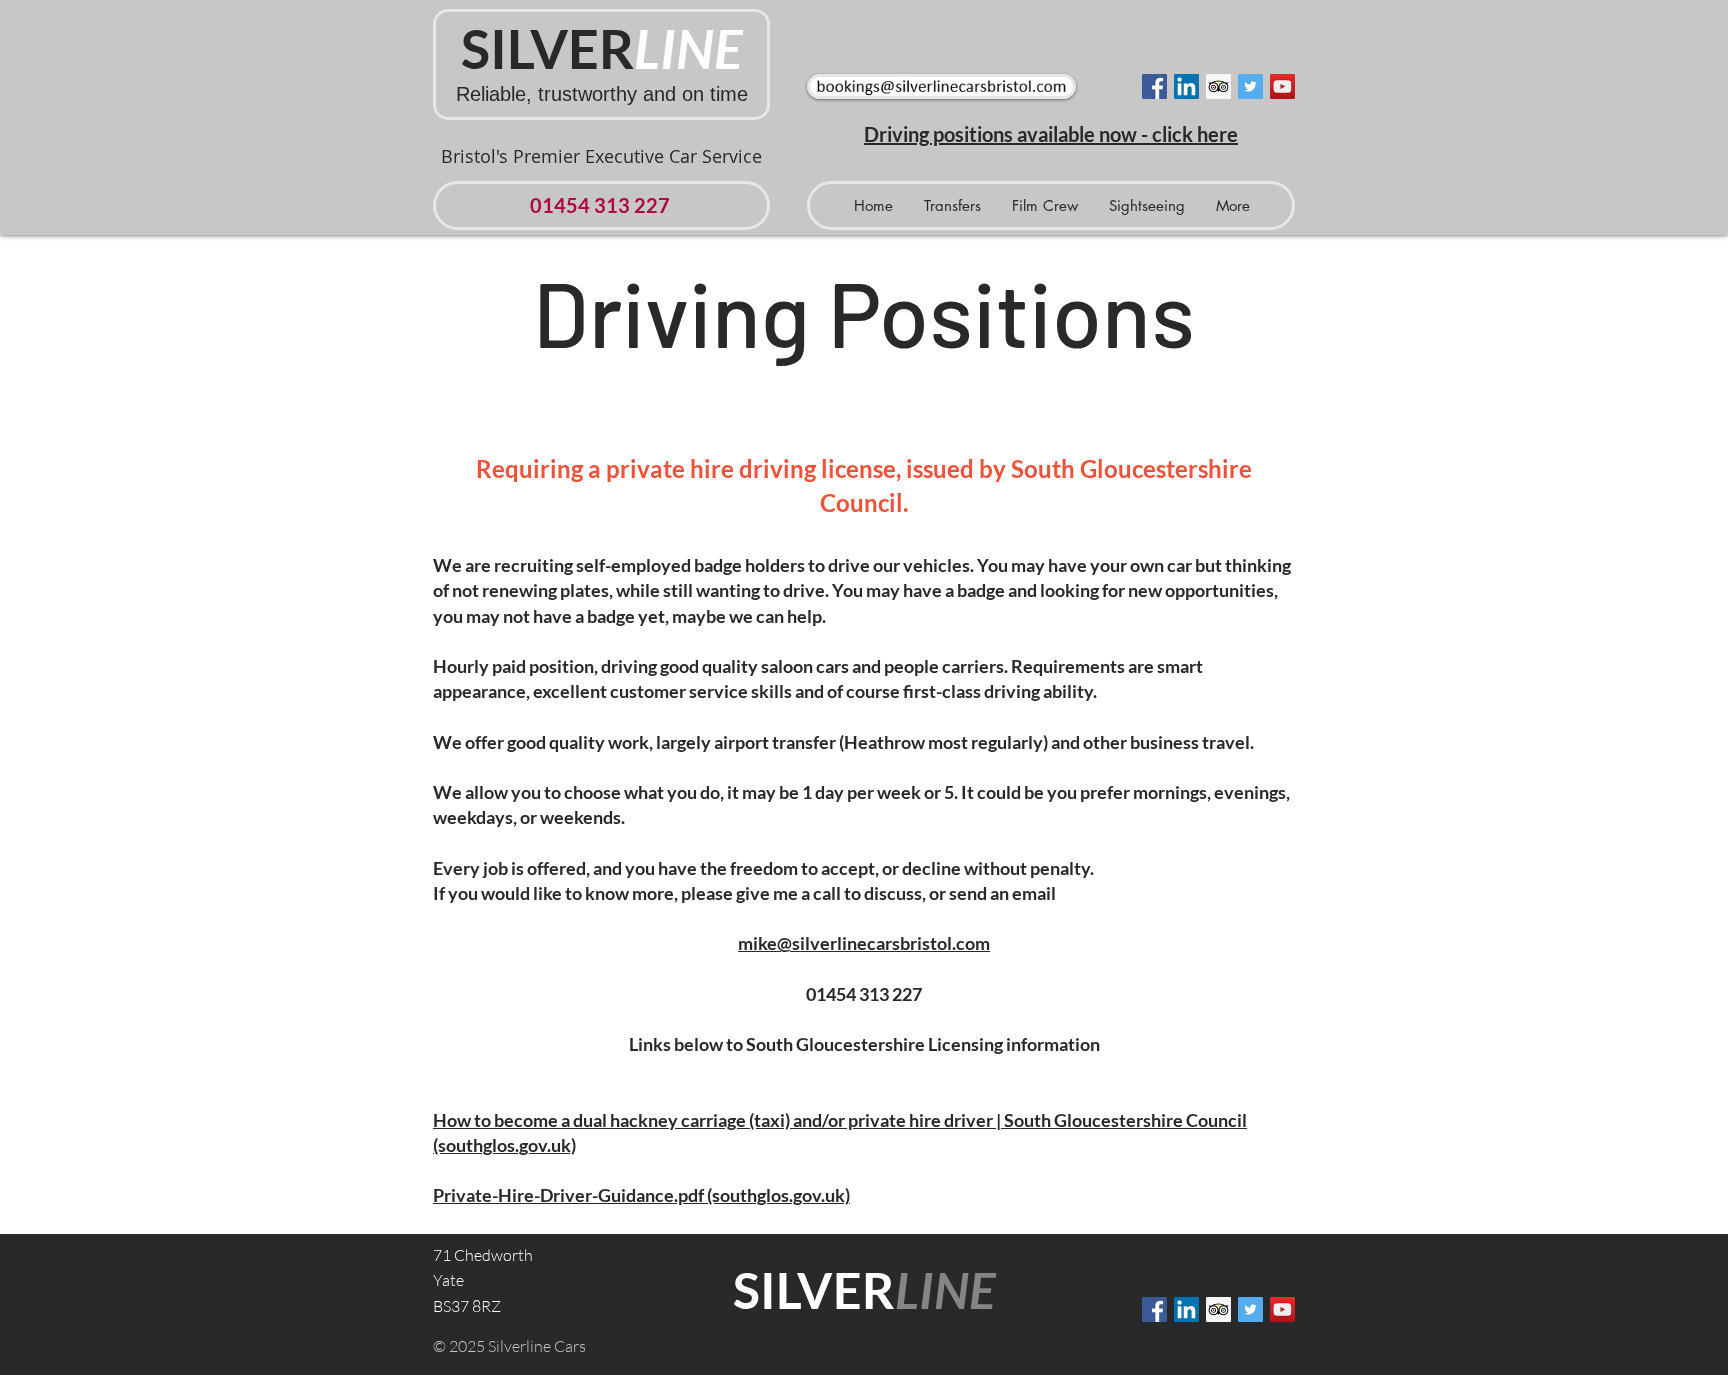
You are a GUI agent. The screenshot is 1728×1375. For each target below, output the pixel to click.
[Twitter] (1250, 86)
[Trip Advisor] (1218, 86)
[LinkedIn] (1186, 86)
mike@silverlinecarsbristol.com (864, 943)
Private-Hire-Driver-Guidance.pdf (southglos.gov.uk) (641, 1195)
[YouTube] (1282, 86)
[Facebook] (1154, 86)
